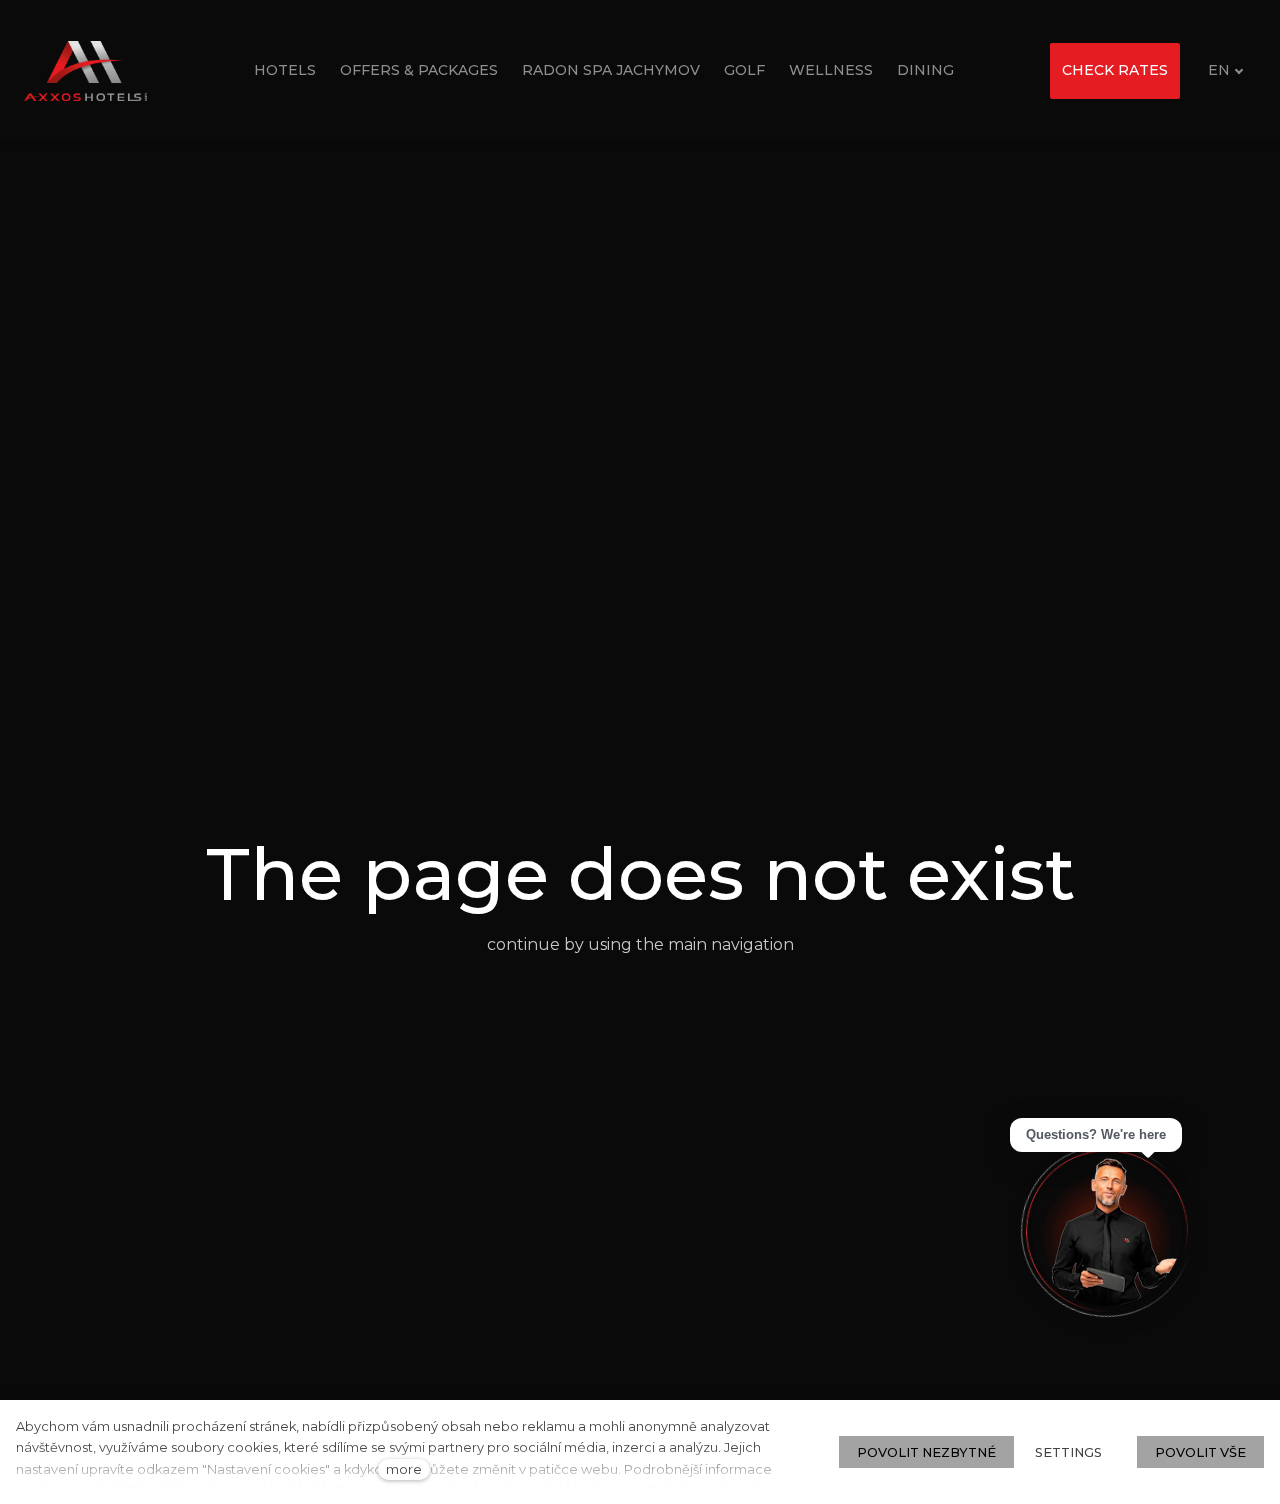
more (404, 1469)
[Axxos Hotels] (85, 71)
